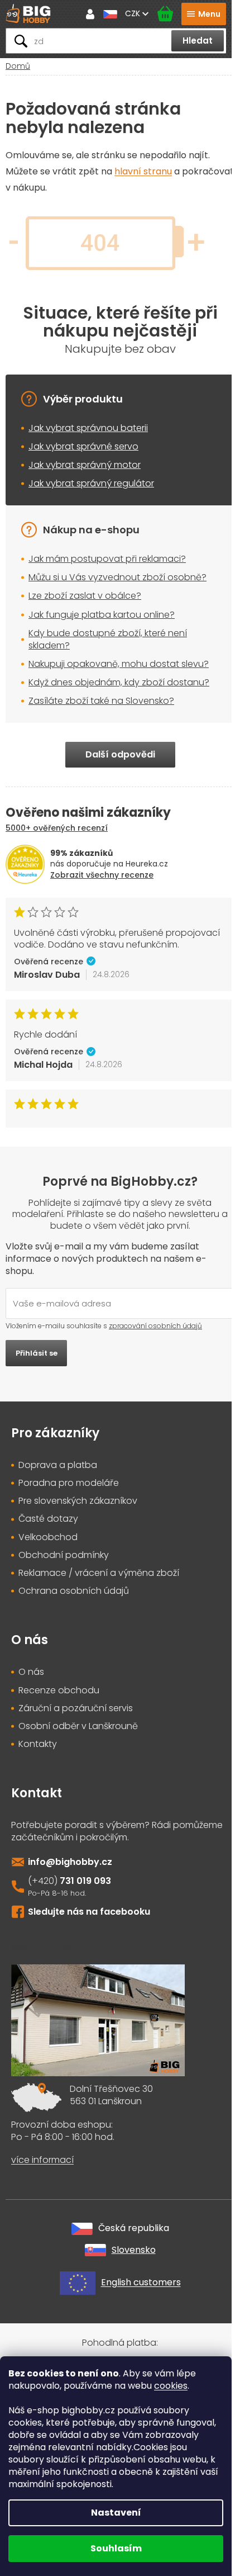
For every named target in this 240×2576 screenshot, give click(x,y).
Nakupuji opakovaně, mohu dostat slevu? (119, 664)
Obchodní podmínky (64, 1555)
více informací (42, 2160)
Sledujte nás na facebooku (89, 1912)
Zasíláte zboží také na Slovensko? (101, 701)
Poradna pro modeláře (69, 1483)
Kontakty (38, 1744)
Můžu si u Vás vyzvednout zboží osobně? (117, 577)
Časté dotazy (48, 1519)
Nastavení (116, 2513)
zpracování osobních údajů (155, 1326)
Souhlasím (116, 2548)
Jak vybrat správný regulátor (91, 483)
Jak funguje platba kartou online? (102, 615)
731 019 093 (85, 1881)
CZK (134, 13)
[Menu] (204, 14)
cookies (171, 2386)
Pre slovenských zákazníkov (78, 1501)
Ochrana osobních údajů (74, 1591)
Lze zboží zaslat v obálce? (85, 596)
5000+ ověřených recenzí (57, 828)
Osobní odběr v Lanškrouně (78, 1726)
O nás (31, 1672)
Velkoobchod (48, 1537)
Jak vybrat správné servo (83, 446)
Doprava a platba (58, 1465)
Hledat (198, 41)
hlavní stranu (143, 171)
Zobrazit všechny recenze (102, 875)
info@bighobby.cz (70, 1862)
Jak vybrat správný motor (85, 465)
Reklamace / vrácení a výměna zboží (99, 1573)
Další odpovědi (120, 754)
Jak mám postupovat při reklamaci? (107, 559)
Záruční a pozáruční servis (76, 1708)
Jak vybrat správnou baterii (88, 428)
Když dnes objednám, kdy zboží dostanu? (119, 682)
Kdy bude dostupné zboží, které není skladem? (108, 639)
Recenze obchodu (59, 1690)
